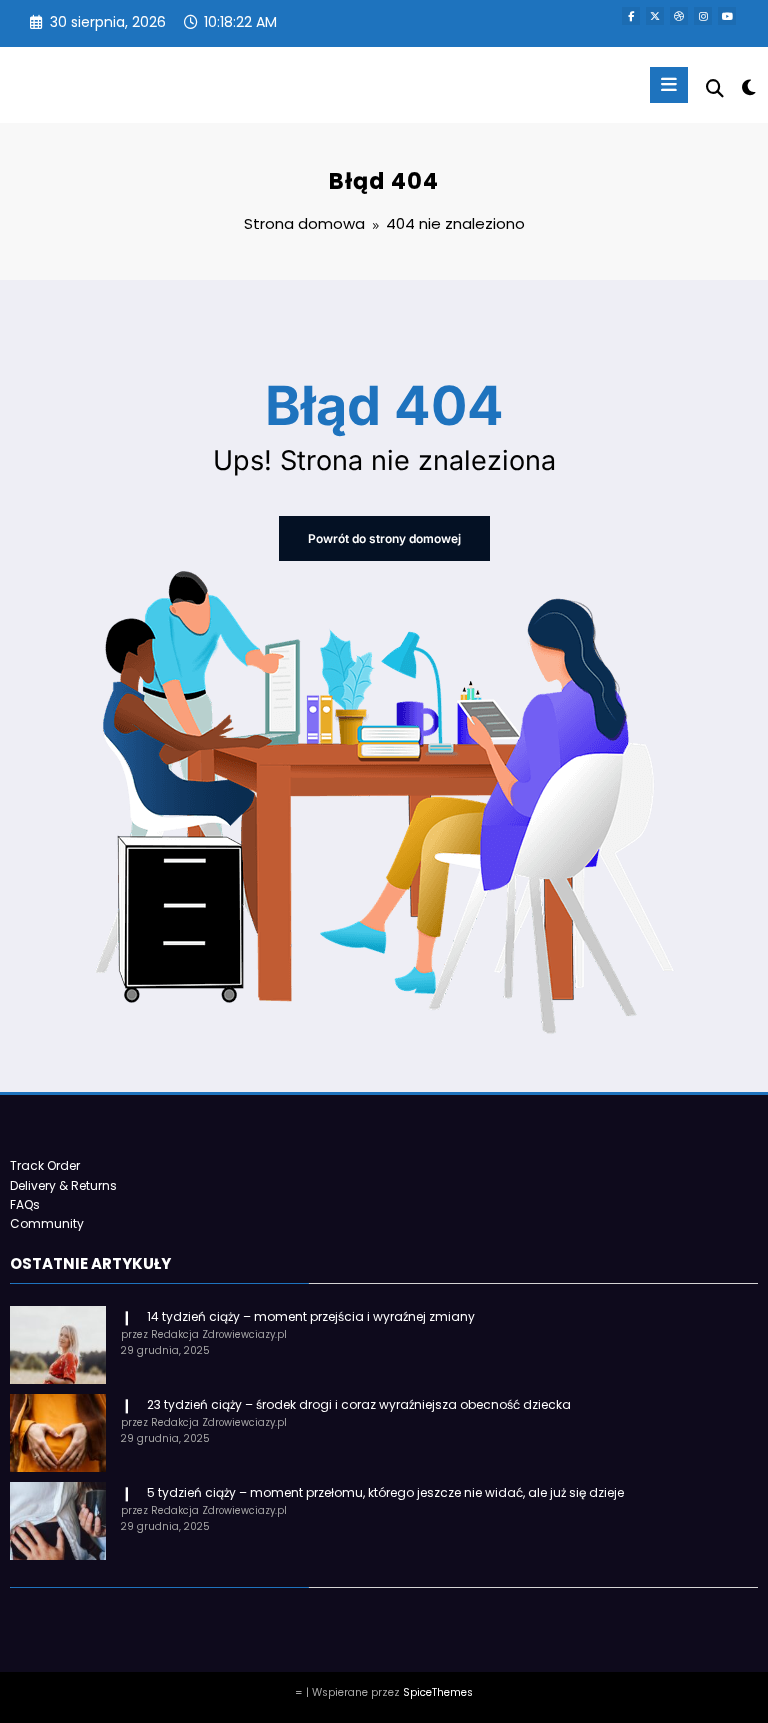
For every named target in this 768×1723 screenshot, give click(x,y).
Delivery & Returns (63, 1185)
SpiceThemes (438, 1692)
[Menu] (669, 85)
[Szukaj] (715, 88)
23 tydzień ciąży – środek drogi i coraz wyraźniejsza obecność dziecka (359, 1404)
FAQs (25, 1204)
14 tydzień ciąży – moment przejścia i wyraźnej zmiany (311, 1316)
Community (47, 1223)
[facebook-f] (631, 16)
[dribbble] (679, 16)
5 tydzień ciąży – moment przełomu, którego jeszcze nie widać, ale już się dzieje (385, 1492)
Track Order (45, 1165)
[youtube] (727, 16)
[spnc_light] (747, 87)
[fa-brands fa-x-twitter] (655, 16)
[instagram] (703, 16)
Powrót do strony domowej (384, 538)
